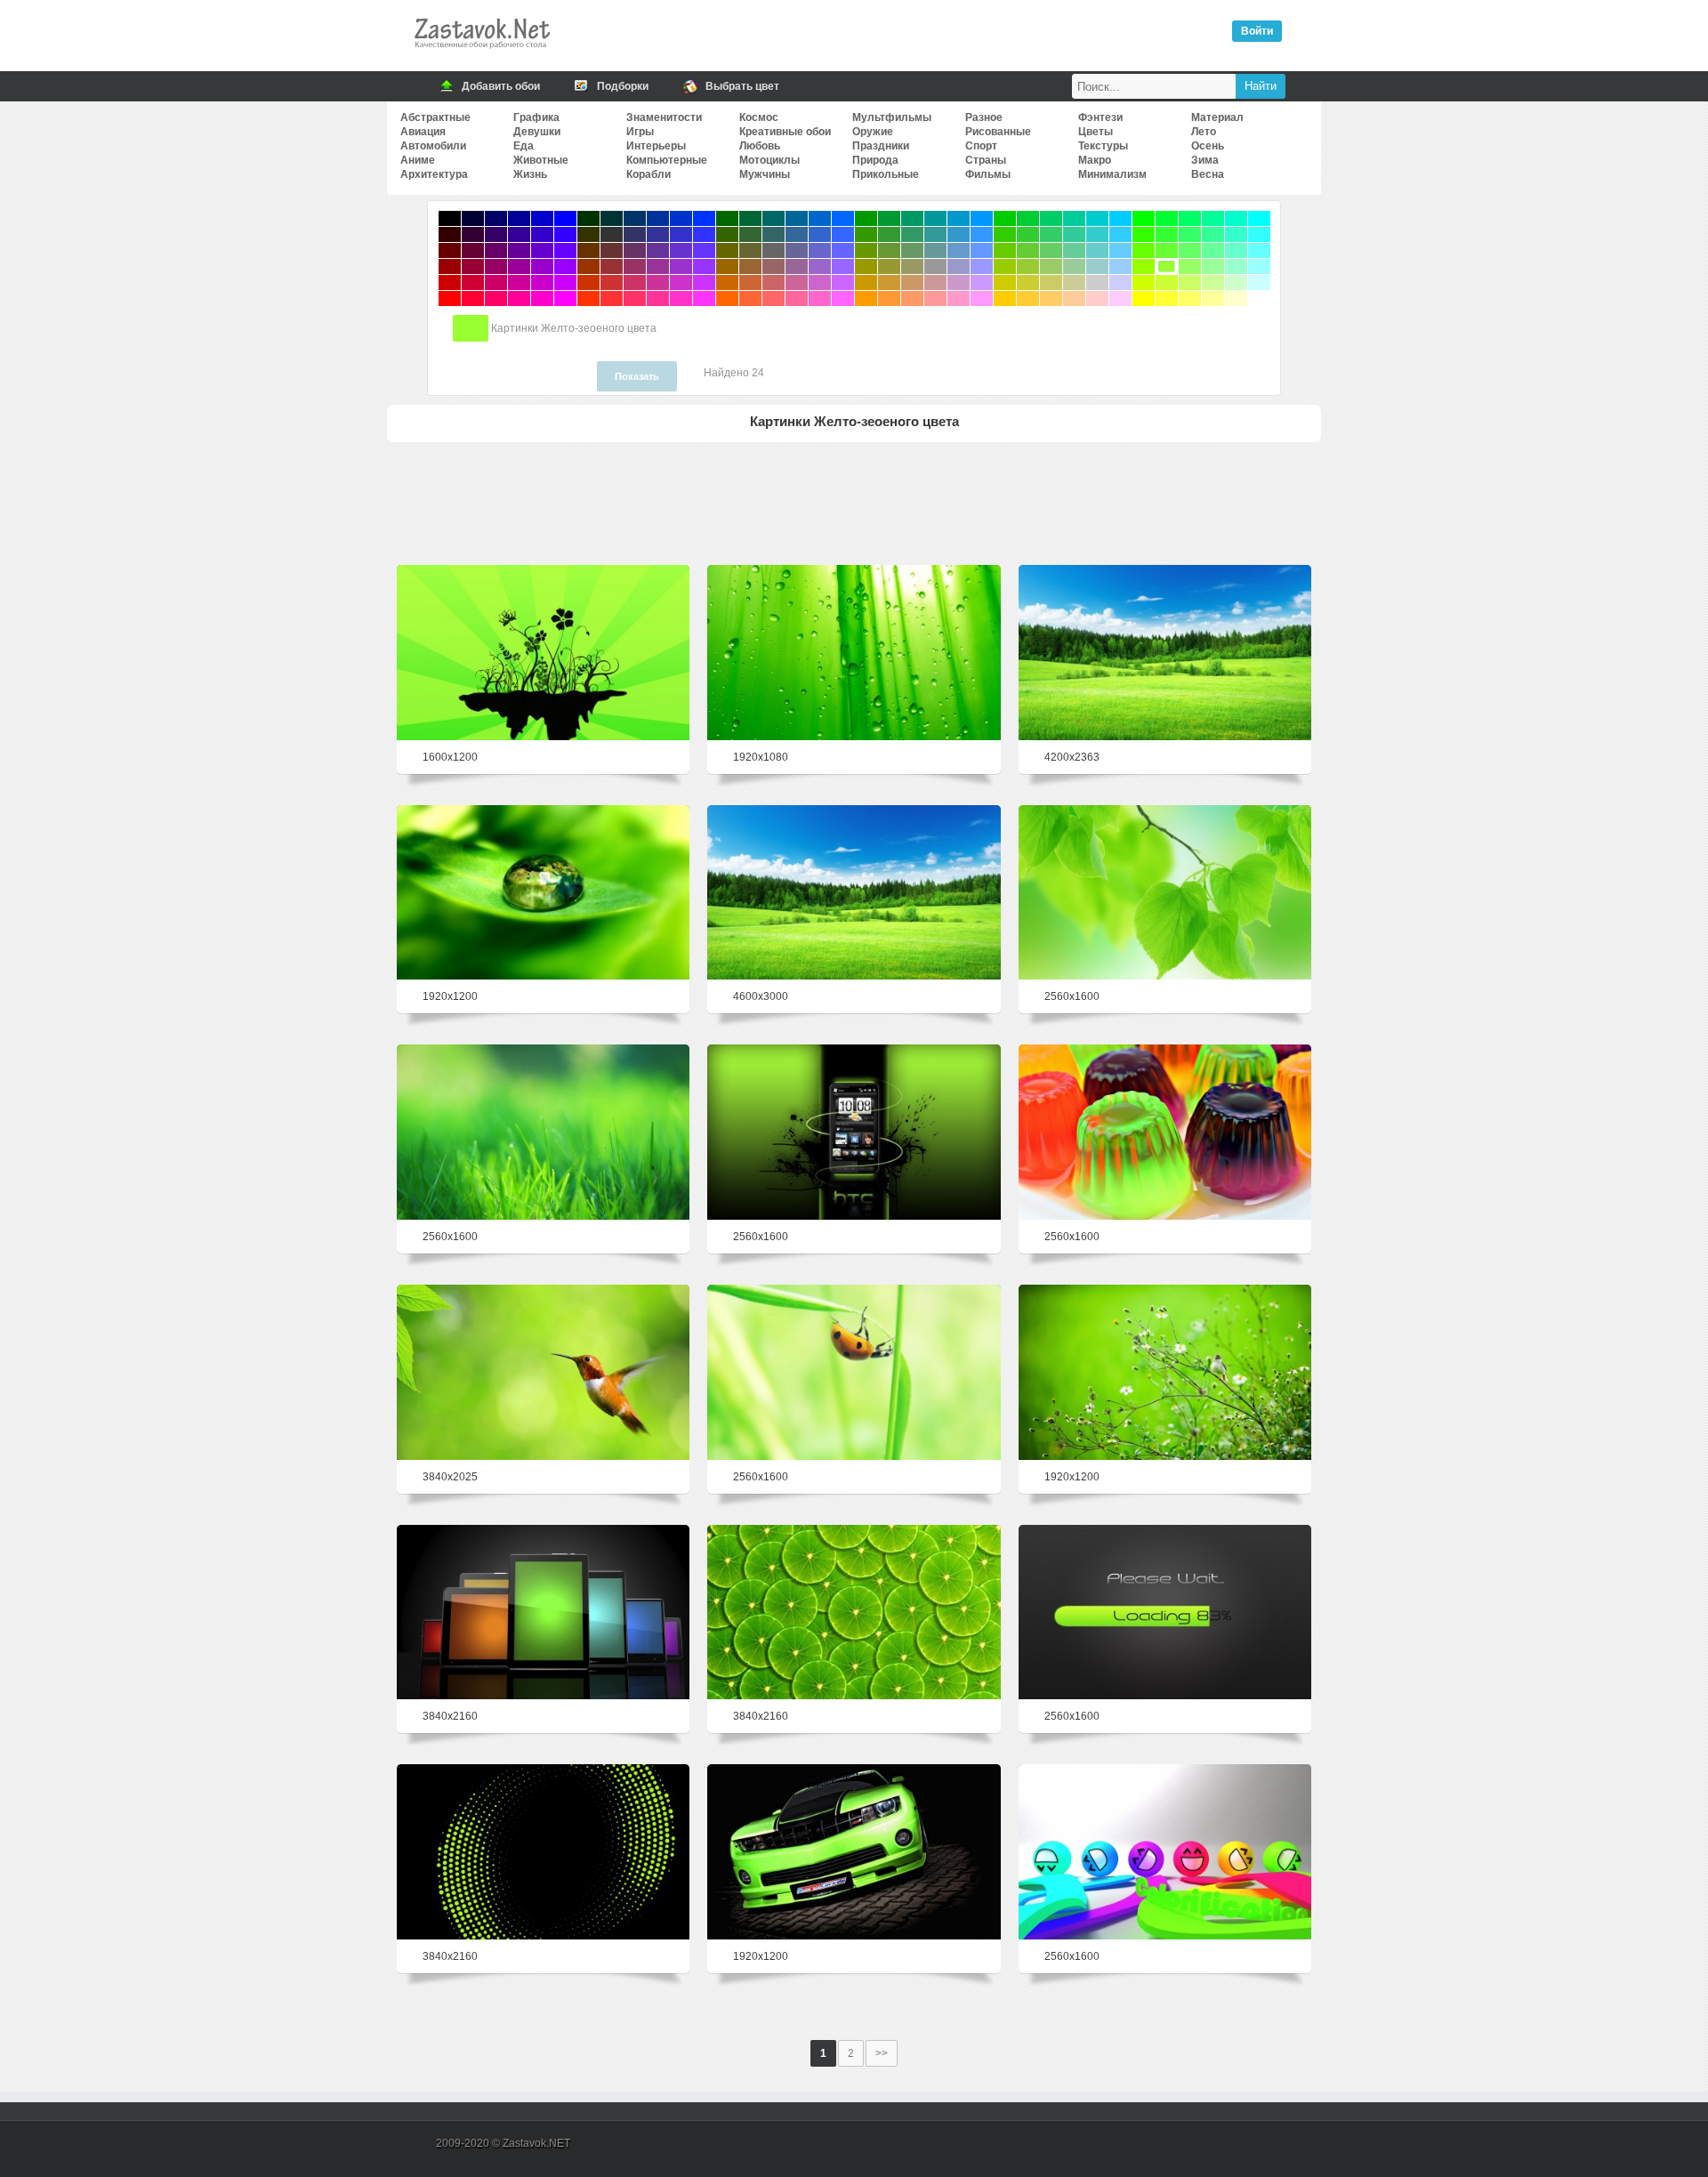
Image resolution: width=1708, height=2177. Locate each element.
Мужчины (765, 174)
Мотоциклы (769, 160)
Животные (541, 160)
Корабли (649, 174)
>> (882, 2053)
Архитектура (434, 174)
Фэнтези (1100, 117)
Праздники (881, 146)
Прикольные (886, 174)
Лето (1204, 132)
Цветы (1096, 132)
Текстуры (1103, 146)
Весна (1208, 174)
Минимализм (1112, 174)
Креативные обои (785, 132)
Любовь (760, 146)
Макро (1095, 160)
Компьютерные (667, 160)
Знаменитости (664, 117)
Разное (984, 117)
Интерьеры (656, 146)
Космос (759, 117)
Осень (1208, 146)
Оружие (873, 132)
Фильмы (988, 174)
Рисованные (998, 132)
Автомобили (433, 146)
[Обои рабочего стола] (481, 53)
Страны (986, 160)
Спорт (981, 146)
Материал (1217, 117)
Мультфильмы (892, 117)
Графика (536, 117)
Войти (1257, 31)
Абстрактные (435, 117)
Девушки (537, 132)
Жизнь (530, 174)
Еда (524, 146)
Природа (875, 160)
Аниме (418, 160)
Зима (1205, 160)
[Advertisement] (854, 500)
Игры (640, 132)
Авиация (423, 132)
